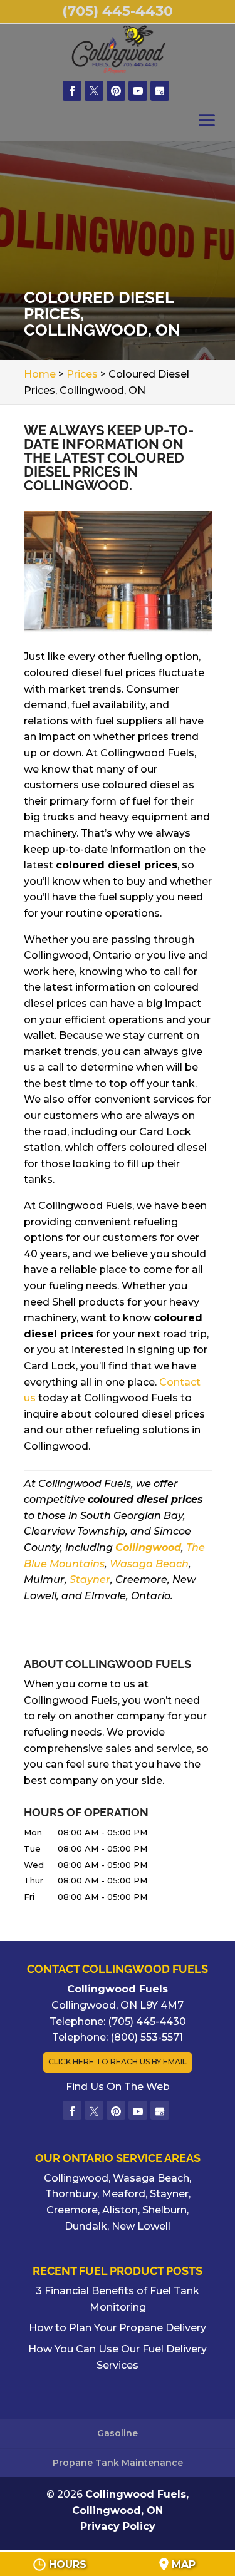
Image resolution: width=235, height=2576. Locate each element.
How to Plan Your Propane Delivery (118, 2328)
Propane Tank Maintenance (118, 2463)
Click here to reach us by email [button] (118, 2062)
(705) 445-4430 (118, 11)
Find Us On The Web (118, 2087)
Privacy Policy (118, 2526)
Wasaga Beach (149, 1564)
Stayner (90, 1579)
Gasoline (118, 2433)
